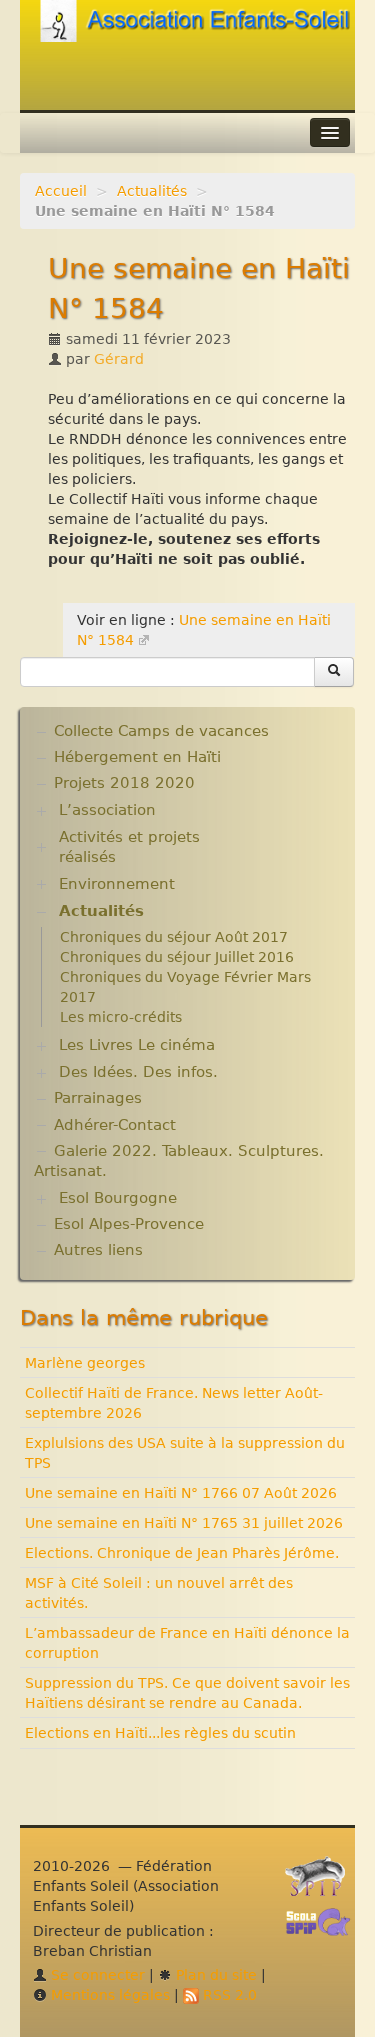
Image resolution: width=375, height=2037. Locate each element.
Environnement (117, 884)
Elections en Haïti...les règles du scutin (160, 1733)
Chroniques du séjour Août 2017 (174, 937)
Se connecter (96, 1975)
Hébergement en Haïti (137, 757)
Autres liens (98, 1250)
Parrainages (98, 1098)
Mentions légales (108, 1995)
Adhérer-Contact (115, 1125)
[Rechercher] (334, 672)
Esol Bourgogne (118, 1198)
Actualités (152, 191)
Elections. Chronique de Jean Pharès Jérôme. (182, 1553)
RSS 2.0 (228, 1995)
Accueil (61, 191)
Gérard (119, 359)
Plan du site (214, 1975)
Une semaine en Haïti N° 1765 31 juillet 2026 (184, 1523)
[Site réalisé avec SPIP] (321, 1882)
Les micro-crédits (121, 1017)
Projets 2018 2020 (124, 783)
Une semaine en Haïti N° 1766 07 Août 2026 (181, 1493)
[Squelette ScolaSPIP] (324, 1928)
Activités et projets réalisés (129, 847)
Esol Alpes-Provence (129, 1224)
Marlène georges (85, 1363)
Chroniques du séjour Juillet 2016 (177, 957)
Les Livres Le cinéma (137, 1045)
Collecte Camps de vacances (161, 731)
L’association (107, 810)
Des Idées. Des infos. (138, 1072)
